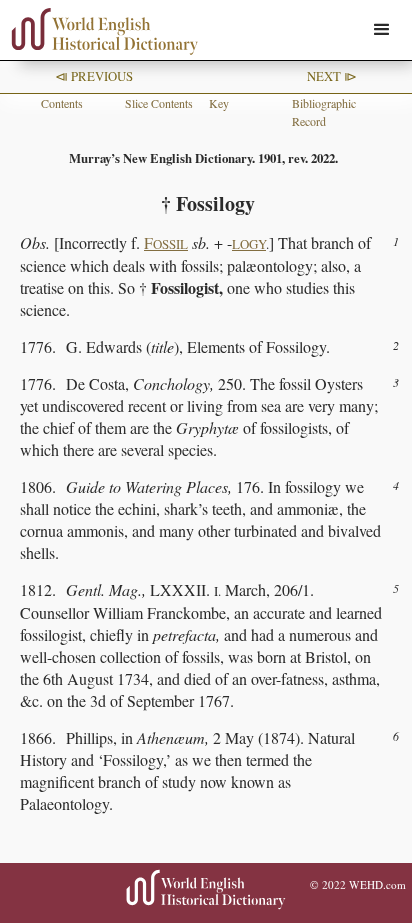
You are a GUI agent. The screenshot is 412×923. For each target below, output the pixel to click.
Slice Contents (159, 103)
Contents (62, 103)
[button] (382, 30)
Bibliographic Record (324, 112)
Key (219, 103)
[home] (100, 31)
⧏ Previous (94, 76)
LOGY (249, 244)
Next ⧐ (332, 76)
